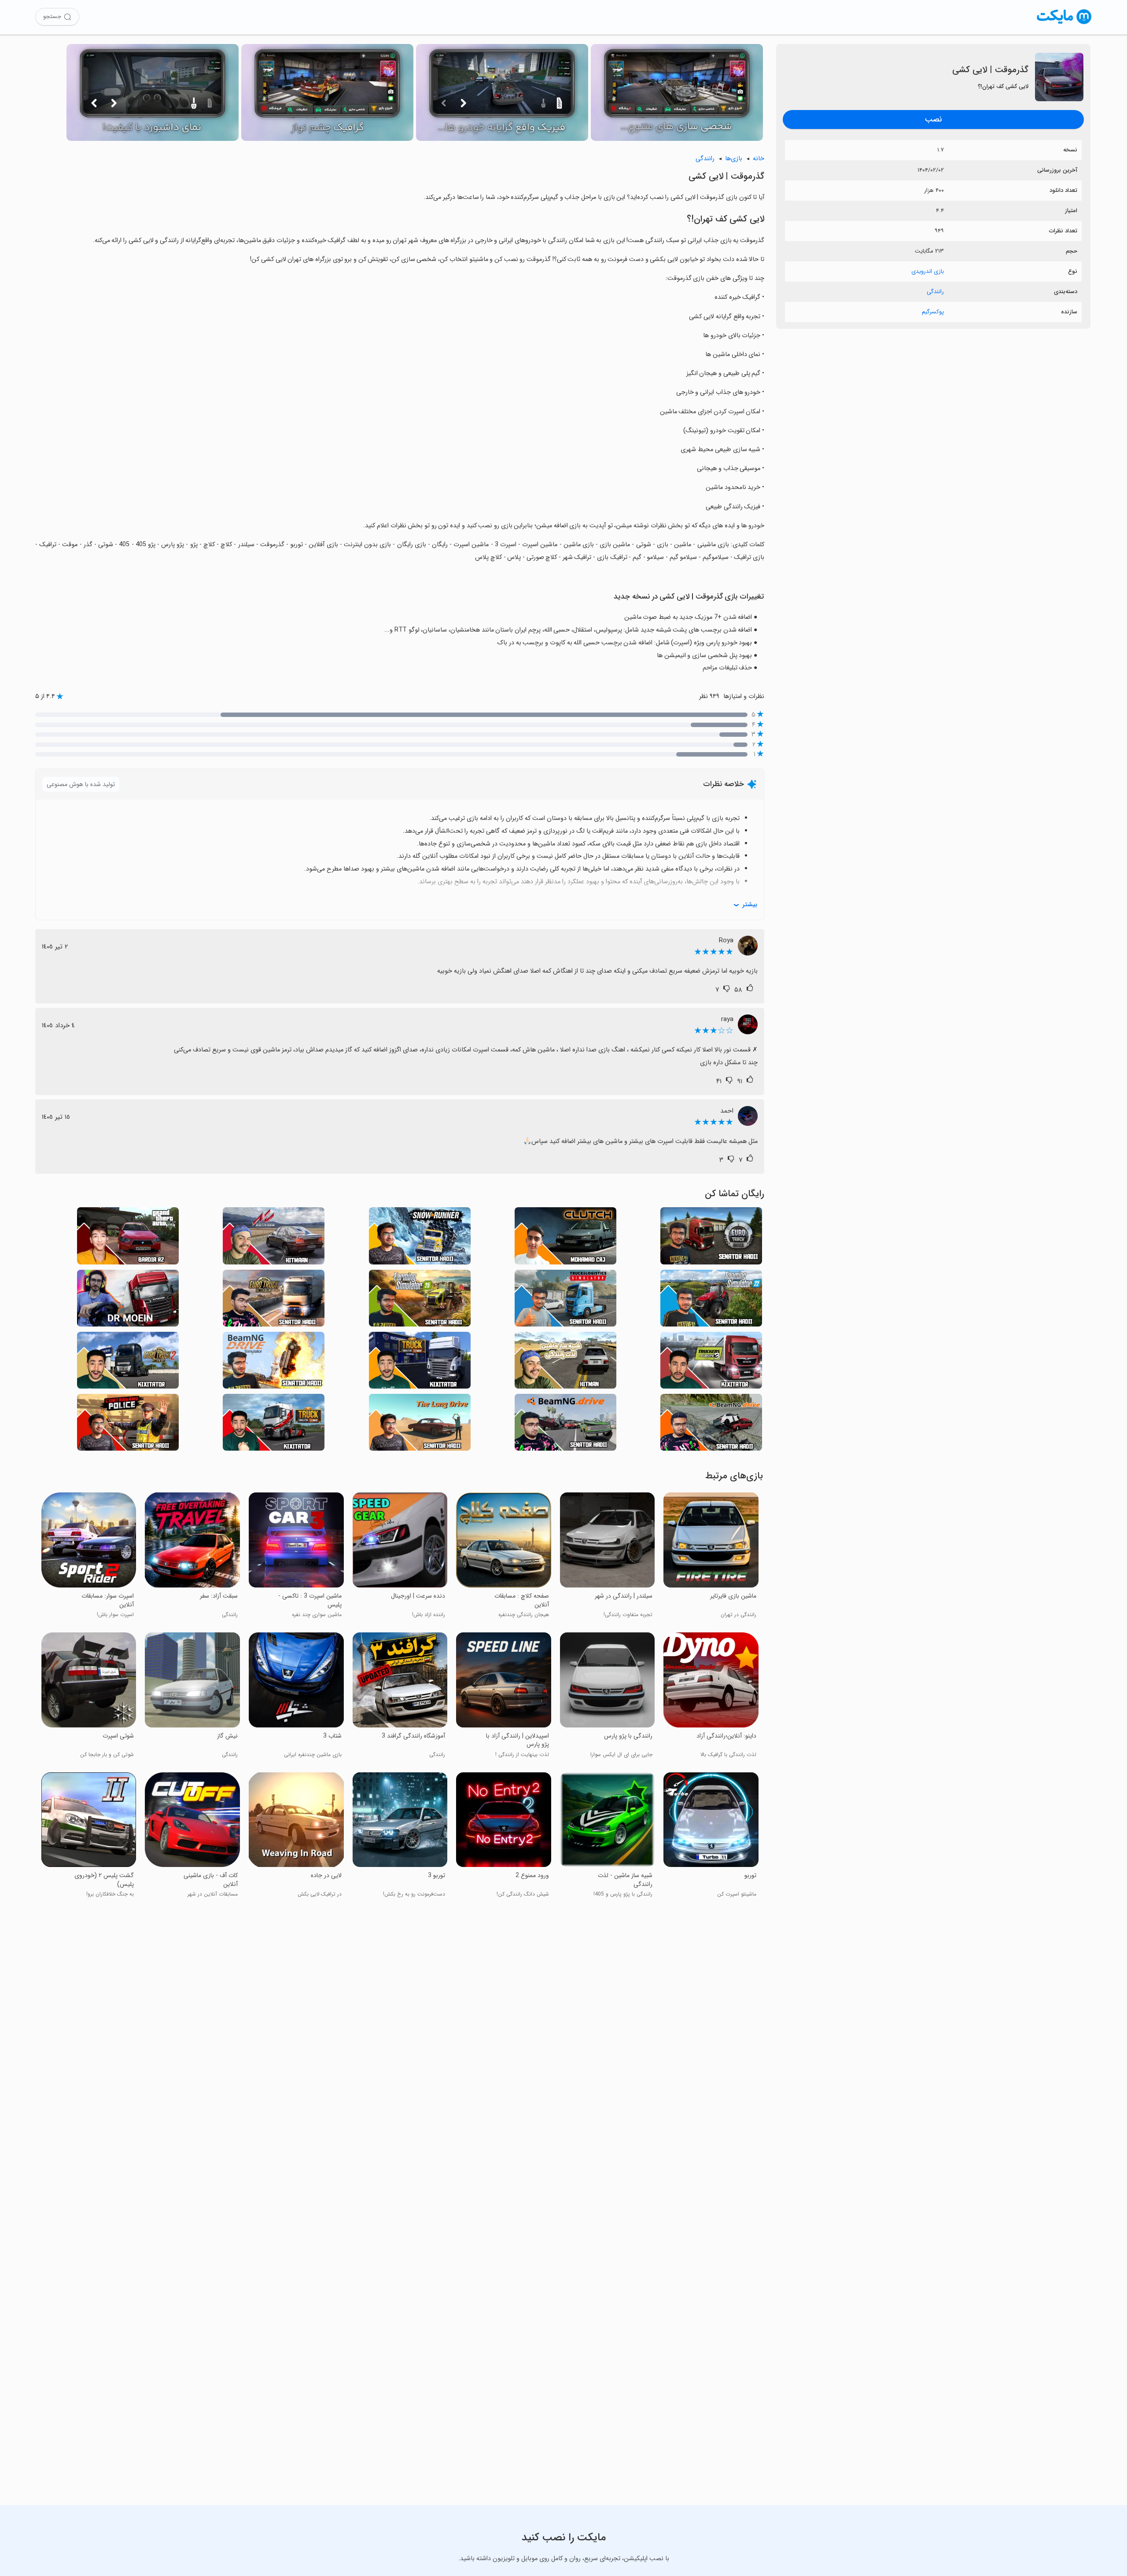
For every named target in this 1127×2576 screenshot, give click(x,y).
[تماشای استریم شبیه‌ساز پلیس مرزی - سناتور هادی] (128, 1425)
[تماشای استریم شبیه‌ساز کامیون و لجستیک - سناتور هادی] (565, 1301)
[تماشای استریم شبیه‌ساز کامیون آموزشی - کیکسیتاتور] (420, 1363)
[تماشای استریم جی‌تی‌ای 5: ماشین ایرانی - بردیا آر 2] (128, 1238)
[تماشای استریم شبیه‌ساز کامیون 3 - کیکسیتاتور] (711, 1363)
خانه (759, 159)
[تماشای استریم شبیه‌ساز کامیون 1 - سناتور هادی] (711, 1238)
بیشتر (750, 905)
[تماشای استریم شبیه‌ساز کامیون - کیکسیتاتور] (274, 1425)
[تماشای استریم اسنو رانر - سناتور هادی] (420, 1238)
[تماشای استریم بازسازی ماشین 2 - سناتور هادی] (565, 1425)
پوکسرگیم (933, 312)
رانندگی (935, 292)
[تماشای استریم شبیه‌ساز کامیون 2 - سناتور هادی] (274, 1301)
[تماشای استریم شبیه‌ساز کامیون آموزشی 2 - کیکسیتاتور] (128, 1363)
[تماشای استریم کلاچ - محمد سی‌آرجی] (565, 1238)
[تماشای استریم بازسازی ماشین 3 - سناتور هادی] (711, 1425)
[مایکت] (1064, 24)
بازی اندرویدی (928, 271)
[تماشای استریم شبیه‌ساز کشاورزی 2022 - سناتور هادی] (711, 1301)
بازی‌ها (734, 159)
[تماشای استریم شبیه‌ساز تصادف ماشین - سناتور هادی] (274, 1363)
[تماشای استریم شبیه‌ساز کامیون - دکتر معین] (128, 1301)
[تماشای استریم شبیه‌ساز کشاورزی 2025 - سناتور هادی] (420, 1301)
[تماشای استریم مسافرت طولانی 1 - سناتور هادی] (420, 1425)
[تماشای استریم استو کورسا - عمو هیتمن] (274, 1238)
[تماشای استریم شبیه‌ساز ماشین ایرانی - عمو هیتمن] (565, 1363)
